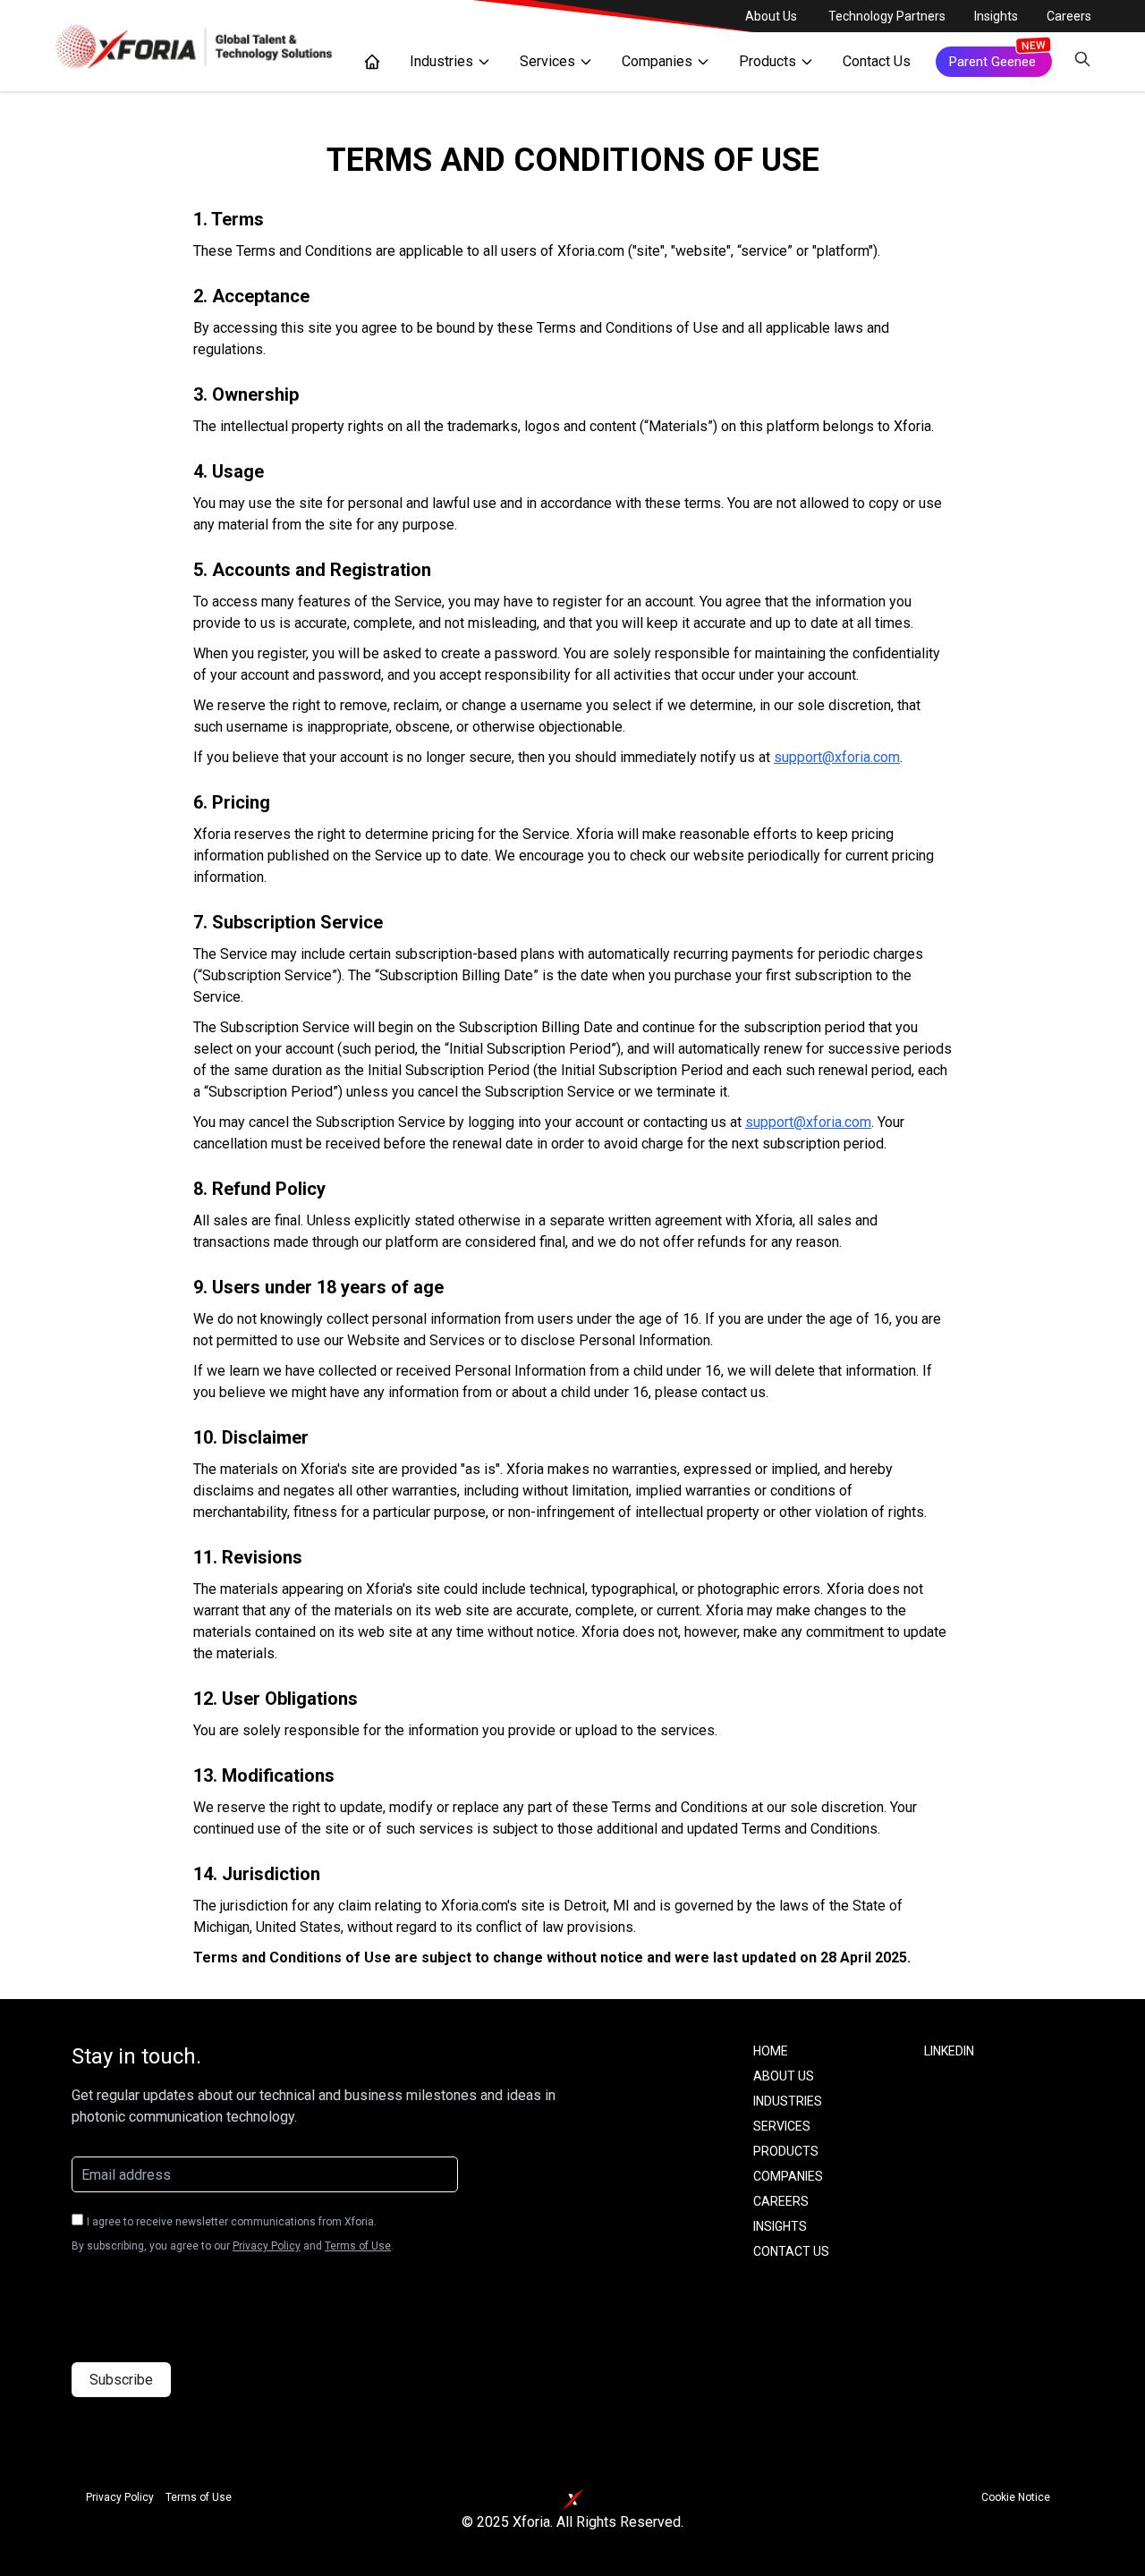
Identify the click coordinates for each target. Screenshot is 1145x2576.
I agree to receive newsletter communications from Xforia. (232, 2222)
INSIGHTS (780, 2226)
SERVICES (782, 2126)
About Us (771, 16)
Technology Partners (887, 16)
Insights (996, 16)
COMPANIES (788, 2176)
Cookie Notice (1016, 2497)
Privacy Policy (267, 2246)
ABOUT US (784, 2076)
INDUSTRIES (788, 2101)
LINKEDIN (949, 2051)
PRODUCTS (786, 2151)
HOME (771, 2051)
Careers (1069, 16)
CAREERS (781, 2201)
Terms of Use (358, 2246)
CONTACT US (791, 2251)
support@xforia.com (837, 757)
